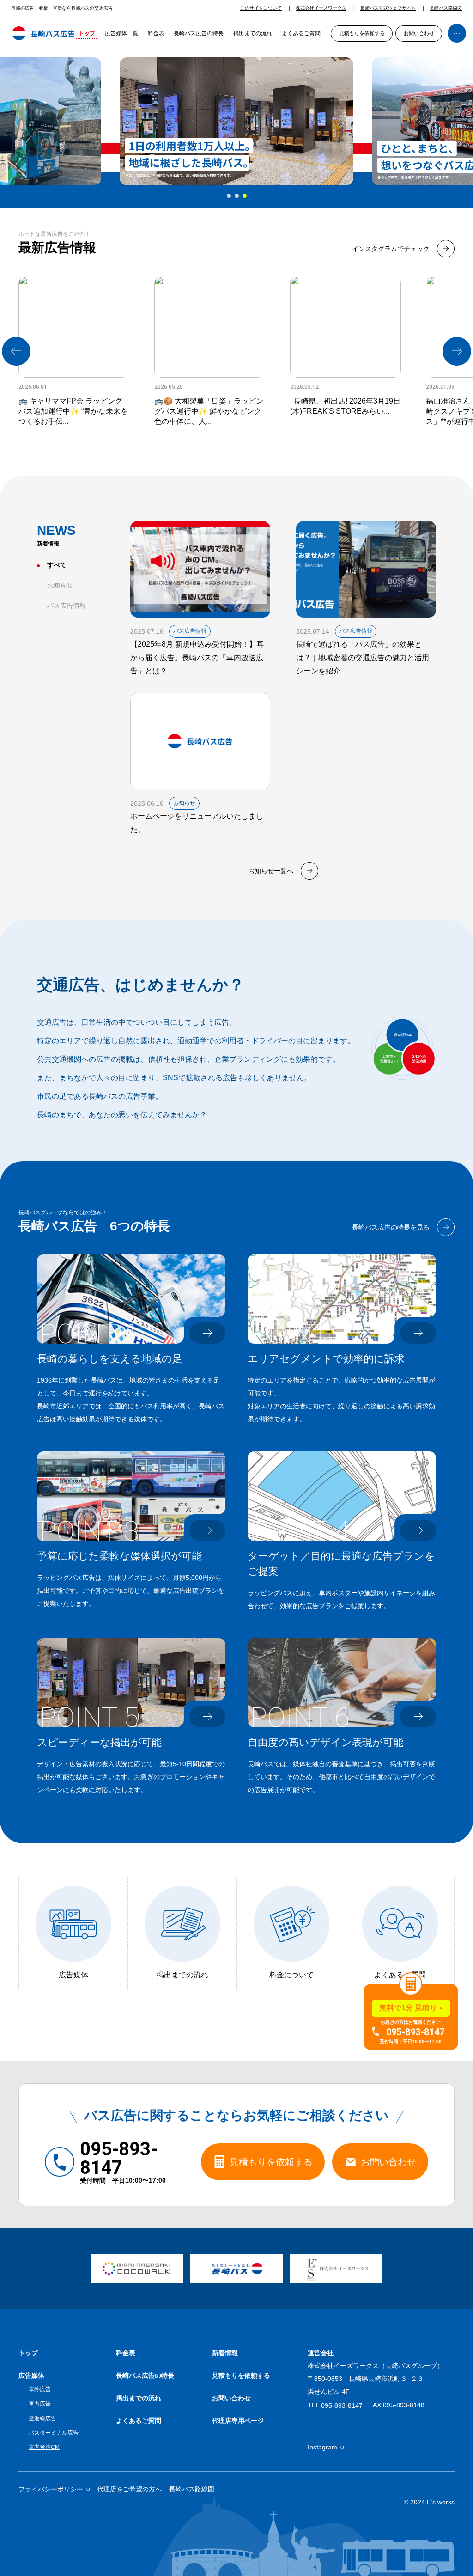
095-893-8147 (342, 2405)
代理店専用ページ (238, 2421)
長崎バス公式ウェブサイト (388, 8)
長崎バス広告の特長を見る (391, 1227)
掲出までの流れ (253, 33)
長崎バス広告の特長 (199, 33)
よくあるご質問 (301, 33)
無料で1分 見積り (408, 2008)
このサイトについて (261, 8)
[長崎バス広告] (43, 34)
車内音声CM (44, 2447)
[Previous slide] (16, 351)
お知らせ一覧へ (271, 871)
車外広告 (40, 2389)
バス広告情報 (67, 606)
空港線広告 (42, 2418)
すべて (57, 565)
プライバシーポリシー (51, 2489)
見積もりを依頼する (362, 33)
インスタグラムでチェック (391, 249)
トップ (87, 33)
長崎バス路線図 (446, 8)
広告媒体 (31, 2375)
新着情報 (225, 2353)
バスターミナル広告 (54, 2433)
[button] (229, 196)
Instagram (322, 2447)
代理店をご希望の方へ (129, 2489)
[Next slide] (457, 351)
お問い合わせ (419, 33)
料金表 (156, 33)
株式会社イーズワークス (321, 8)
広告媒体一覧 (121, 33)
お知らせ (60, 585)
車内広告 (40, 2404)
